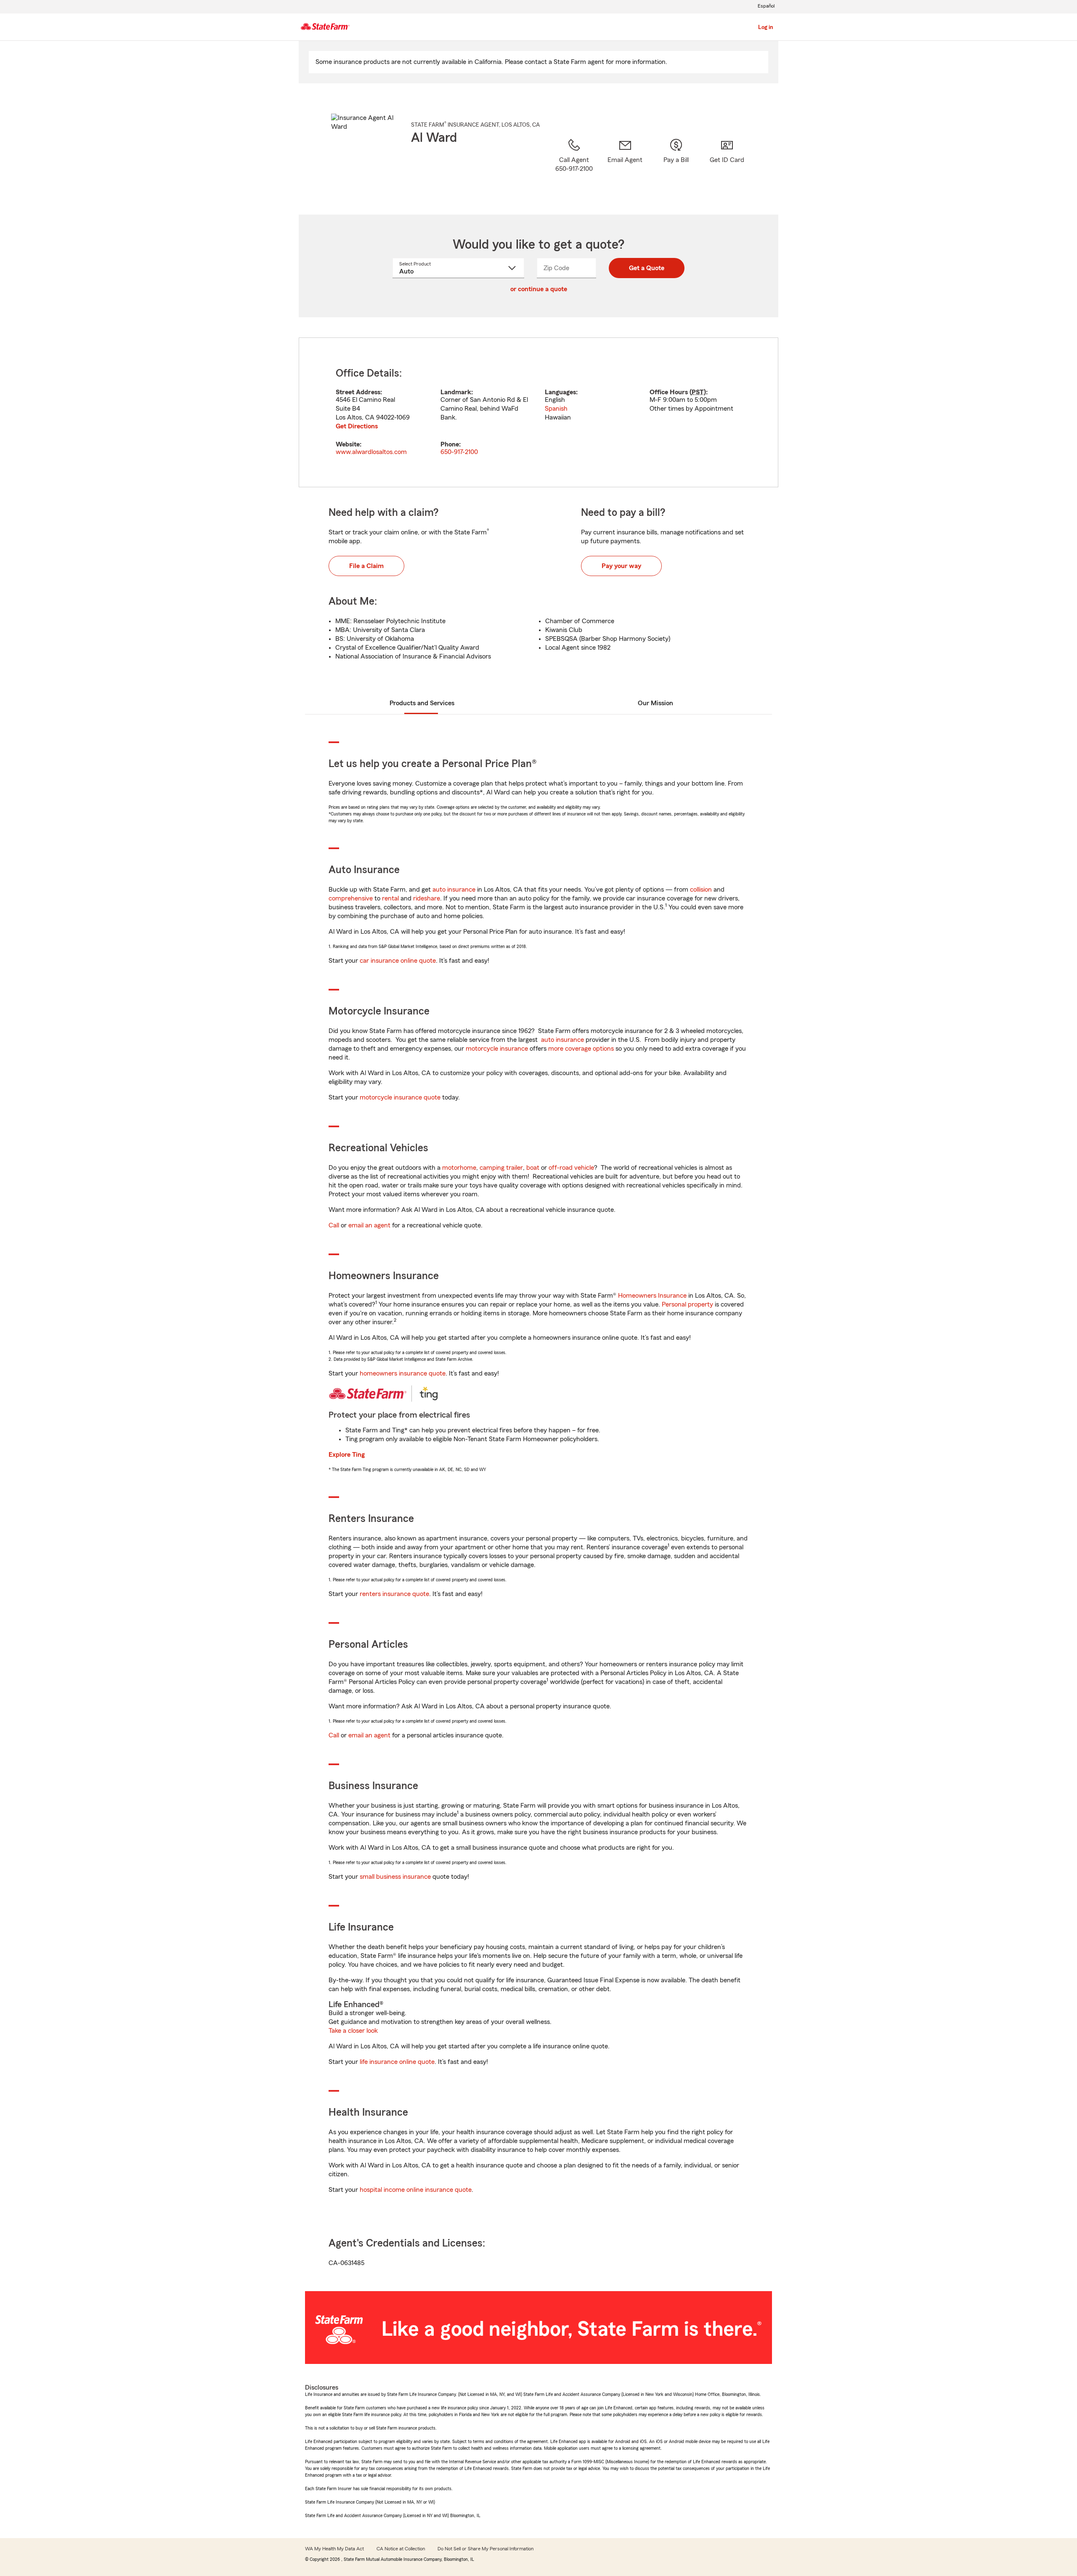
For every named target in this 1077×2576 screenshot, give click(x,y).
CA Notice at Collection (401, 2549)
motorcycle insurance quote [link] (400, 1097)
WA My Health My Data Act (334, 2549)
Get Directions (357, 426)
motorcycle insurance (497, 1049)
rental (390, 898)
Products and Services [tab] (422, 703)
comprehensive (351, 898)
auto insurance (454, 890)
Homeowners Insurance (652, 1296)
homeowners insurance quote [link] (403, 1373)
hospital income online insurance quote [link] (416, 2190)
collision (701, 890)
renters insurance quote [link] (394, 1594)
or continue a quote (539, 289)
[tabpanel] (538, 412)
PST (698, 392)
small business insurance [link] (395, 1877)
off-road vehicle (571, 1168)
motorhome (459, 1168)
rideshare (427, 898)
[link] (625, 166)
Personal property (687, 1304)
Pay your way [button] (621, 566)
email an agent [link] (369, 1225)
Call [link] (334, 1225)
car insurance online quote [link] (398, 961)
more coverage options (581, 1049)
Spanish (556, 409)
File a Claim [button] (366, 566)
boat (533, 1168)
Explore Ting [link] (347, 1455)
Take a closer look (353, 2031)
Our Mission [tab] (655, 703)
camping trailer (501, 1168)
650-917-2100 (459, 452)
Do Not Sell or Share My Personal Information (485, 2549)
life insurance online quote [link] (397, 2062)
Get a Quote (647, 268)
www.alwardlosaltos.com (371, 452)
